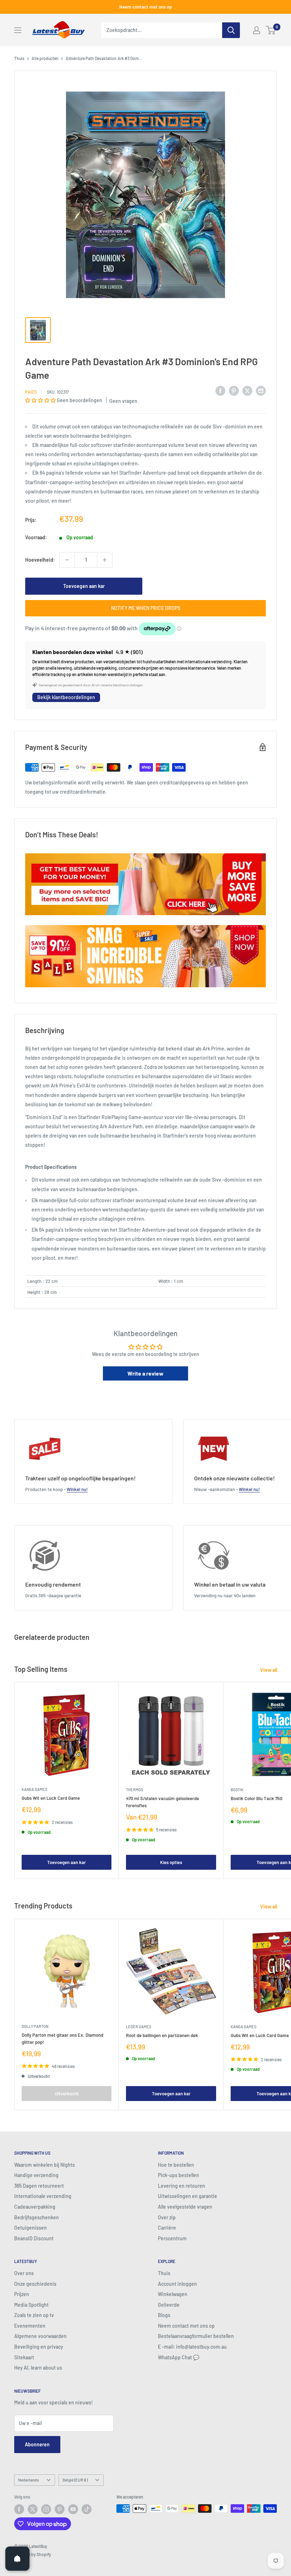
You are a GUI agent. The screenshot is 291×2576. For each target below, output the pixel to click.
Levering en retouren (182, 2186)
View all (269, 1670)
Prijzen (22, 2294)
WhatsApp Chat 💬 (179, 2357)
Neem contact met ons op (145, 7)
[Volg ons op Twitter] (33, 2509)
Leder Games (139, 2027)
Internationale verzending (43, 2196)
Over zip (167, 2217)
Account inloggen (177, 2284)
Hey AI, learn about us (38, 2368)
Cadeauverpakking (35, 2207)
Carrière (167, 2228)
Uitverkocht (67, 2094)
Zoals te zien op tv (34, 2315)
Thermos (134, 1790)
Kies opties (171, 1862)
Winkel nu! (77, 1489)
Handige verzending (36, 2175)
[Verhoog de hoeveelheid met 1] (105, 560)
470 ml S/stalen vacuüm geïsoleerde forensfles (163, 1802)
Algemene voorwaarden (40, 2336)
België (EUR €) (75, 2480)
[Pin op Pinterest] (234, 391)
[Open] (17, 2559)
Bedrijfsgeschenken (37, 2217)
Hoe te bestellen (176, 2165)
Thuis (19, 58)
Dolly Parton (35, 2026)
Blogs (164, 2315)
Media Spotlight (31, 2305)
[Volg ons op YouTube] (73, 2509)
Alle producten (45, 58)
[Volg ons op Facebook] (19, 2509)
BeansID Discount (34, 2238)
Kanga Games (34, 1789)
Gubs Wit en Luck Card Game (51, 1798)
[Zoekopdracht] (231, 30)
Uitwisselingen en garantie (188, 2196)
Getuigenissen (31, 2228)
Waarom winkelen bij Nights (45, 2165)
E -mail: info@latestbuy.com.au (192, 2347)
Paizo (31, 392)
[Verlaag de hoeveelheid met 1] (67, 560)
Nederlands (29, 2480)
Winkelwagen (173, 2294)
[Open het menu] (18, 30)
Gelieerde (169, 2305)
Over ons (24, 2273)
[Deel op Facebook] (220, 391)
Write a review (145, 1373)
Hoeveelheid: (40, 560)
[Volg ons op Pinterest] (60, 2509)
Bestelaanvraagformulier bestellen (196, 2336)
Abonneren (37, 2444)
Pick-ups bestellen (179, 2175)
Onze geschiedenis (35, 2284)
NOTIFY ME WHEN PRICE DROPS (146, 608)
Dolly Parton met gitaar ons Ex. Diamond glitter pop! (62, 2038)
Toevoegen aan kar (84, 586)
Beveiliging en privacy (39, 2347)
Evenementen (30, 2326)
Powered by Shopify (33, 2554)
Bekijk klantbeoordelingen (66, 697)
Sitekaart (24, 2357)
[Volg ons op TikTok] (87, 2509)
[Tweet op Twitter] (247, 391)
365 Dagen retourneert (39, 2186)
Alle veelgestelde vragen (185, 2207)
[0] (271, 30)
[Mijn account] (257, 30)
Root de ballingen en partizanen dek (162, 2035)
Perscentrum (172, 2238)
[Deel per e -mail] (261, 391)
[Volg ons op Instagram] (46, 2509)
